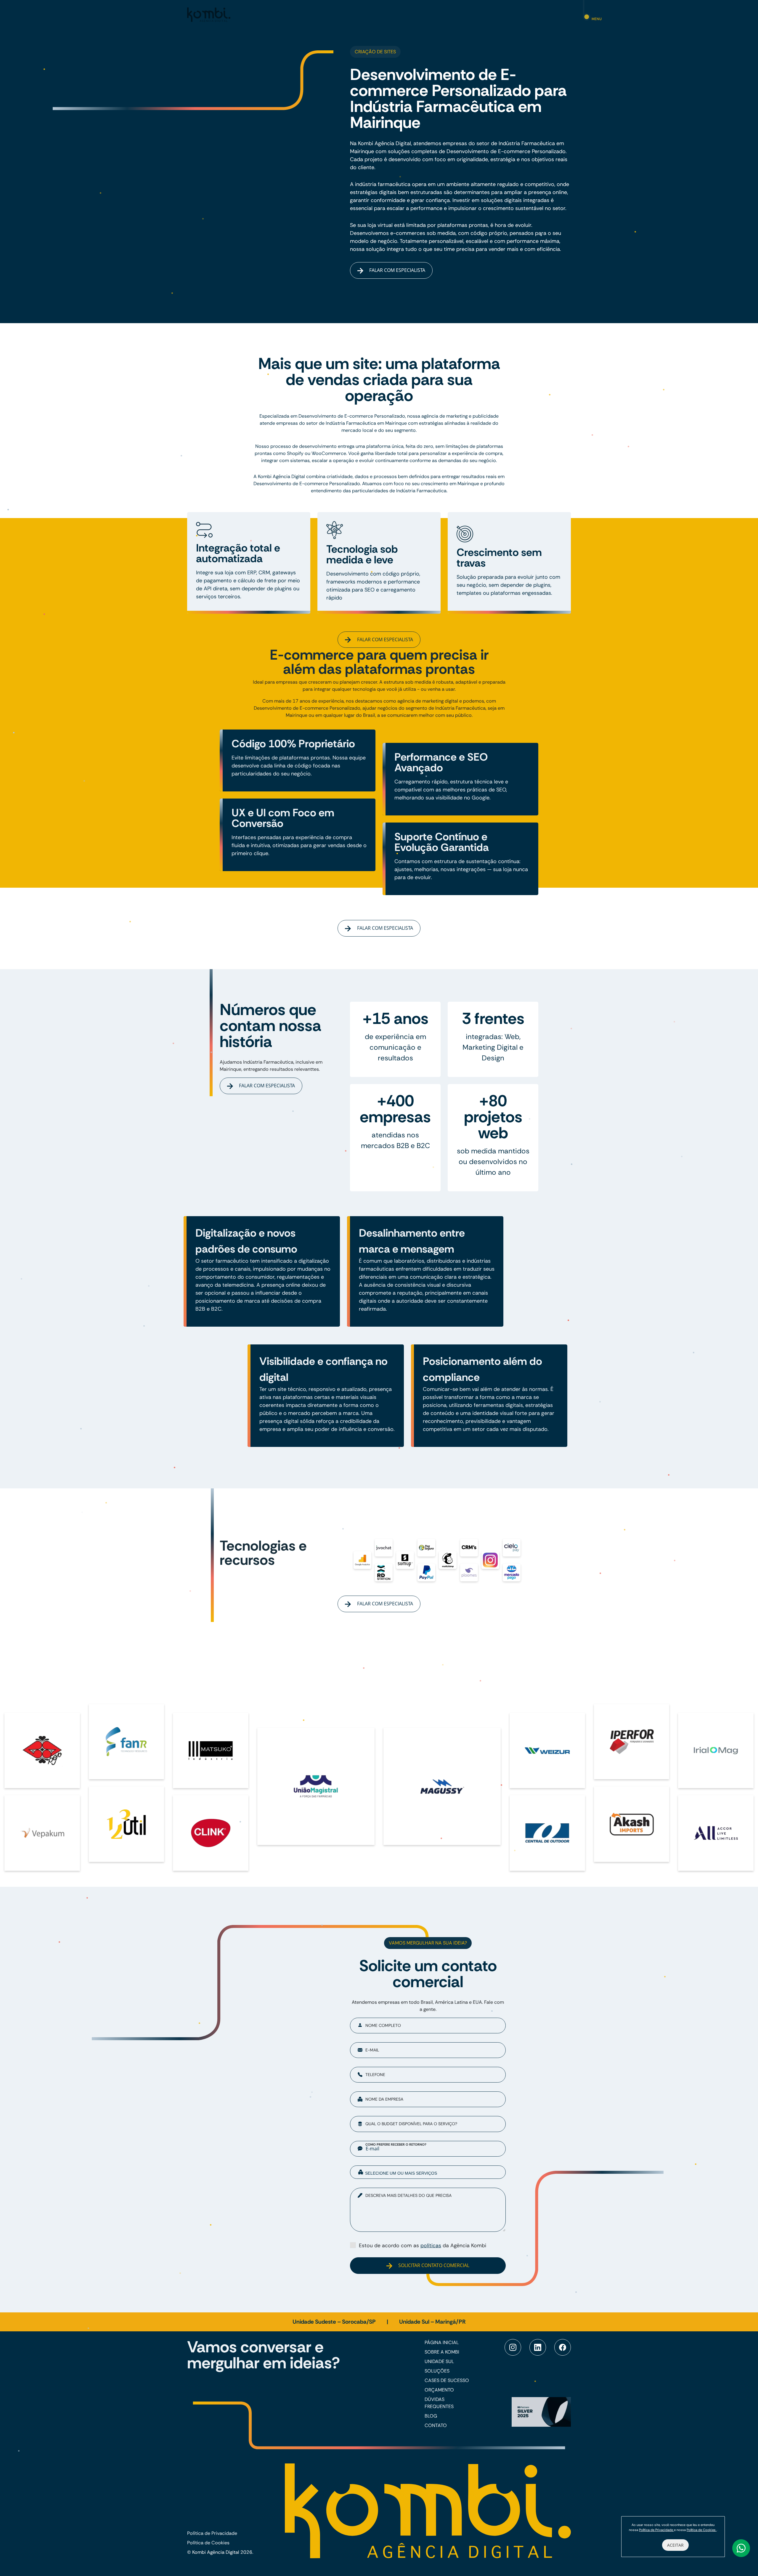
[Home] (209, 14)
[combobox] (428, 2172)
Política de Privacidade (212, 2533)
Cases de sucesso (447, 2380)
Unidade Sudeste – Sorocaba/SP (335, 2322)
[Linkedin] (538, 2347)
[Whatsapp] (741, 2548)
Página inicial (442, 2342)
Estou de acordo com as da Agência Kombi (423, 2245)
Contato (436, 2425)
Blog (431, 2416)
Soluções (437, 2371)
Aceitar (675, 2545)
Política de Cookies (208, 2543)
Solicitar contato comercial (433, 2265)
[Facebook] (563, 2347)
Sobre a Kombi (442, 2352)
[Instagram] (513, 2347)
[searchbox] (432, 2173)
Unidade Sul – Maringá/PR (432, 2322)
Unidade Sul (439, 2361)
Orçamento (439, 2390)
